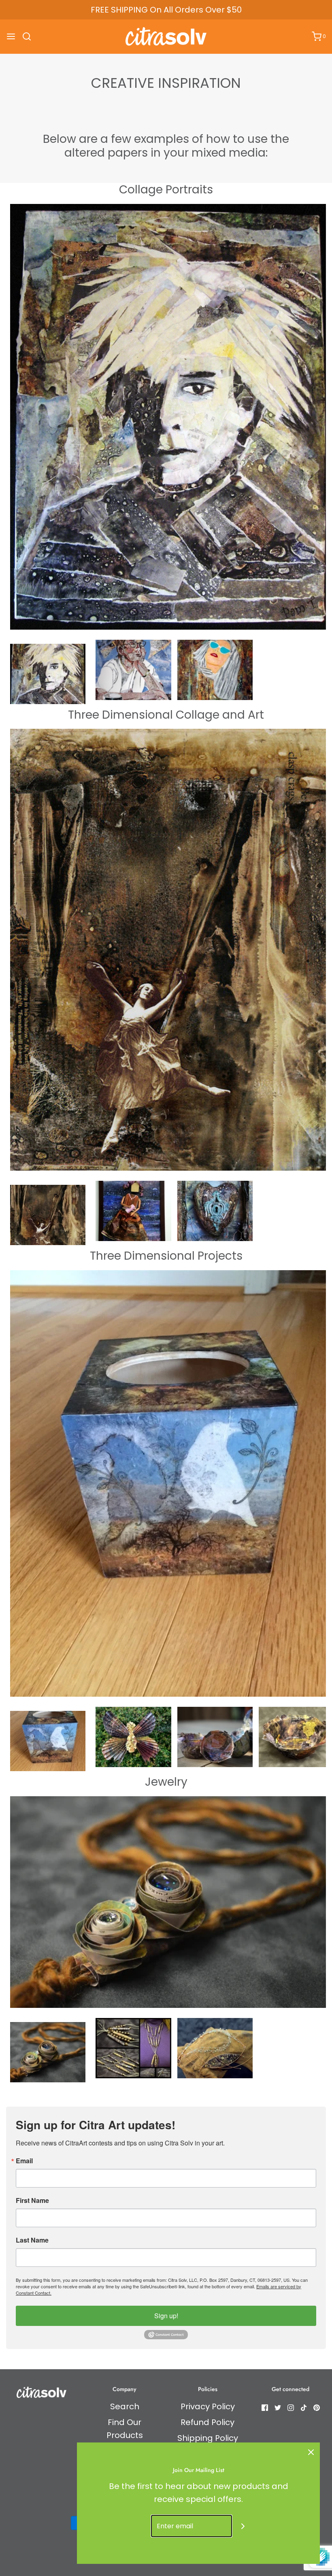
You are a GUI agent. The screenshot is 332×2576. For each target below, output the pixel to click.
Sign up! (166, 2316)
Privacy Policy (208, 2406)
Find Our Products (125, 2429)
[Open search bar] (30, 36)
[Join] (243, 2526)
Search (125, 2406)
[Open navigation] (11, 36)
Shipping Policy (208, 2438)
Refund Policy (207, 2422)
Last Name (32, 2240)
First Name (32, 2200)
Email (24, 2161)
